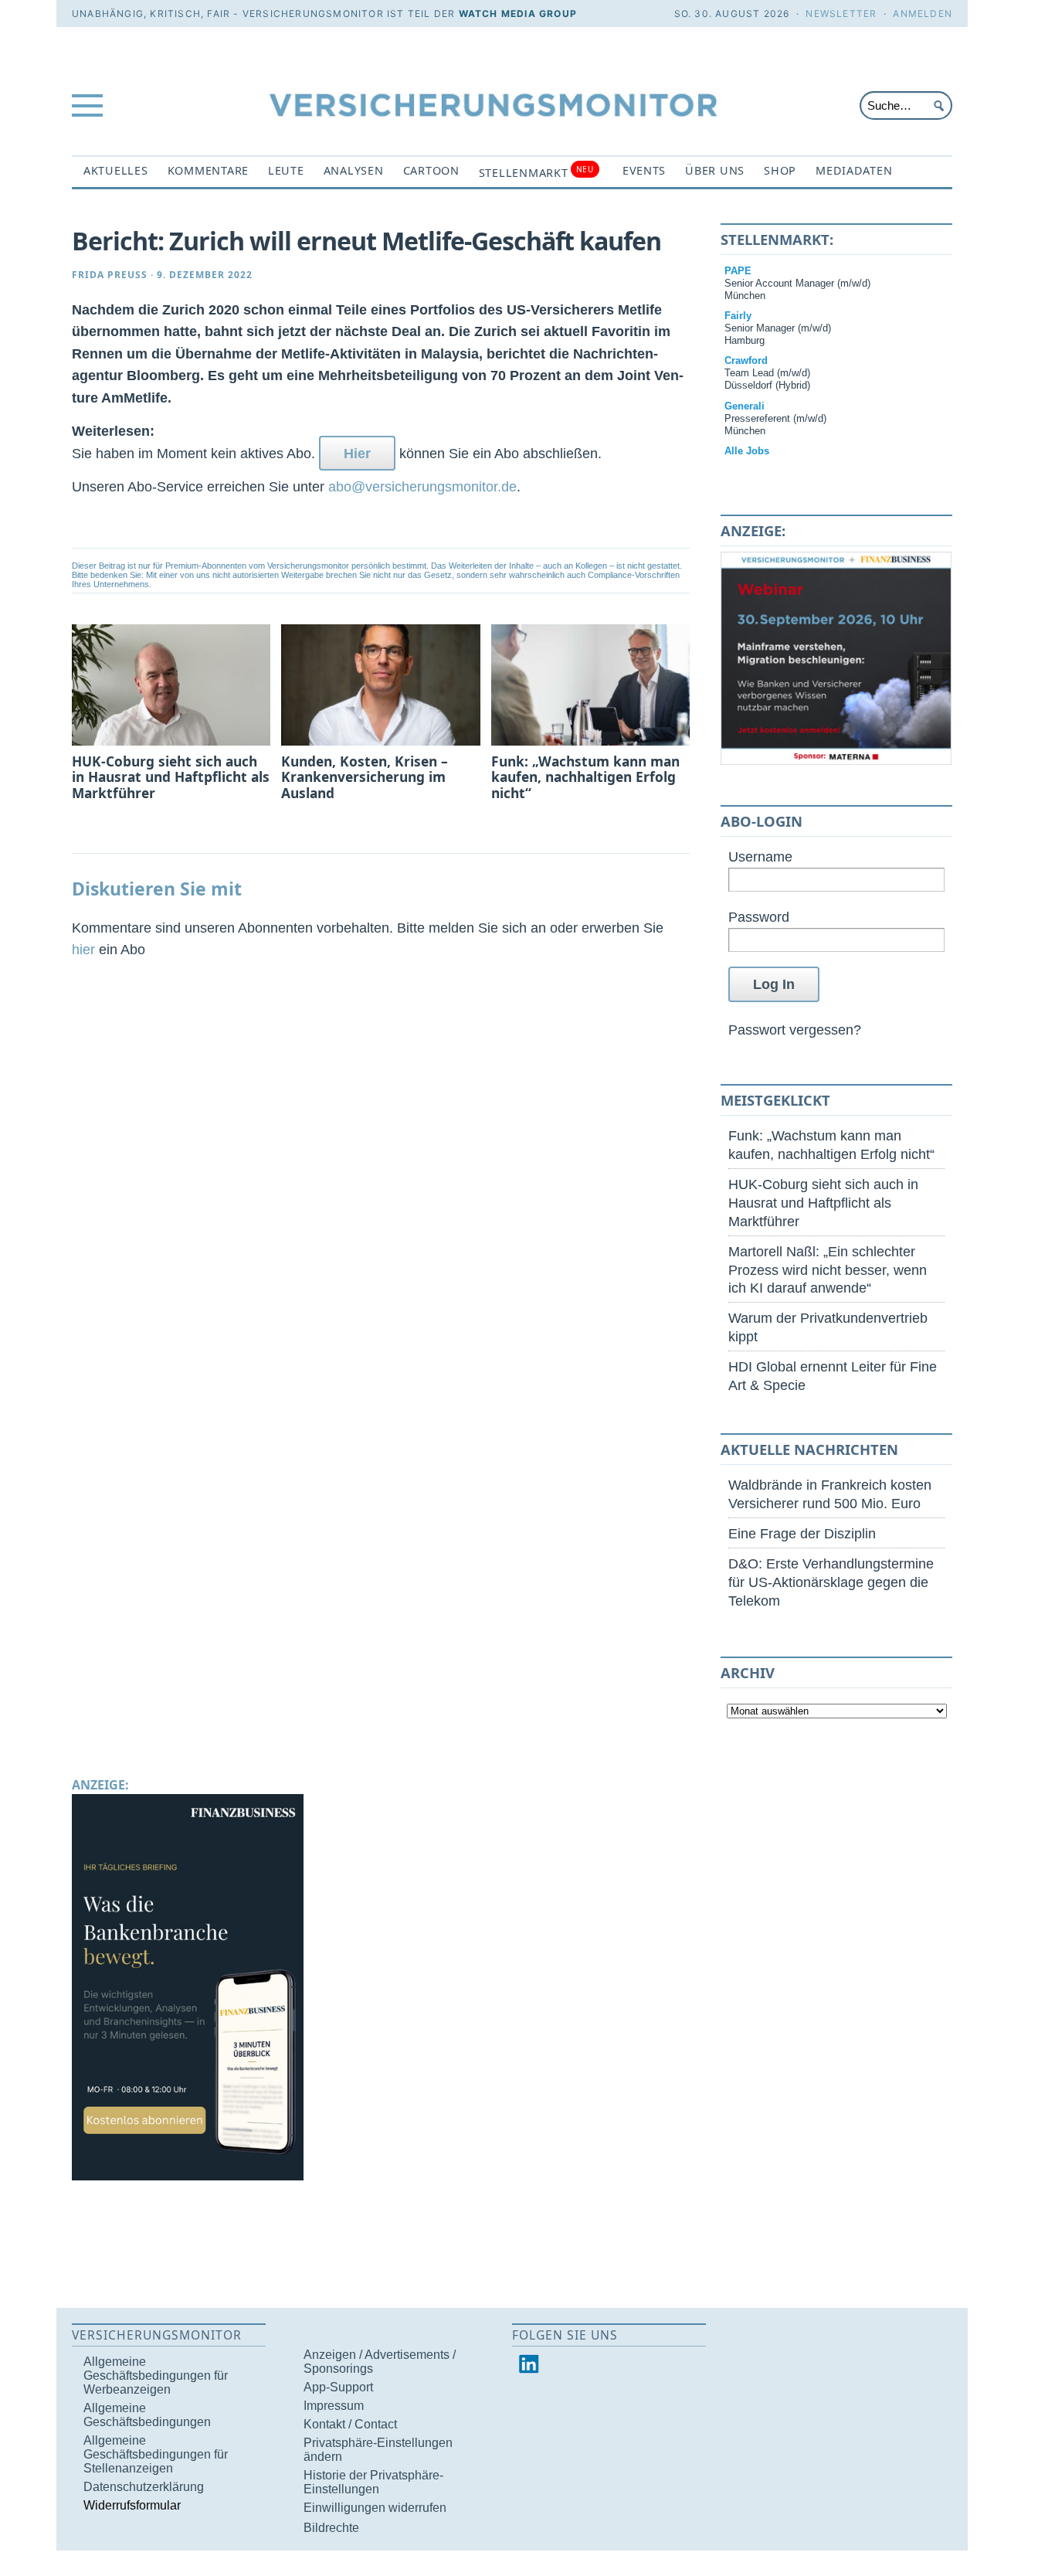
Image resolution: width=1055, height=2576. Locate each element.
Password (759, 917)
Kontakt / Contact (350, 2424)
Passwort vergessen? (795, 1030)
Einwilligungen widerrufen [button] (375, 2508)
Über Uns (715, 170)
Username (760, 856)
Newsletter (841, 14)
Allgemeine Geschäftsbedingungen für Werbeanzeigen (156, 2375)
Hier (357, 453)
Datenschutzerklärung (144, 2487)
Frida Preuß (110, 275)
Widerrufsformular (132, 2505)
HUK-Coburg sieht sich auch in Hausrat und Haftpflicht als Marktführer (823, 1203)
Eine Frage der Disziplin (802, 1533)
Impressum (334, 2406)
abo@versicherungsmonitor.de (422, 486)
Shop (780, 170)
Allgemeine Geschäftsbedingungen (147, 2415)
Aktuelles (116, 170)
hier (83, 949)
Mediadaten (854, 170)
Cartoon (431, 170)
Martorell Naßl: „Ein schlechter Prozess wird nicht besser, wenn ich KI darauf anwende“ (828, 1270)
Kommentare (208, 170)
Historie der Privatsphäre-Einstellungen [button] (373, 2482)
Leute (286, 170)
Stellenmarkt (536, 172)
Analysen (354, 170)
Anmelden (923, 14)
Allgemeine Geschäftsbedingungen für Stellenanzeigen (156, 2454)
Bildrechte (331, 2528)
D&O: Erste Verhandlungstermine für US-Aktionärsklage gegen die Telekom (831, 1582)
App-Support (338, 2387)
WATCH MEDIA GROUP (518, 14)
